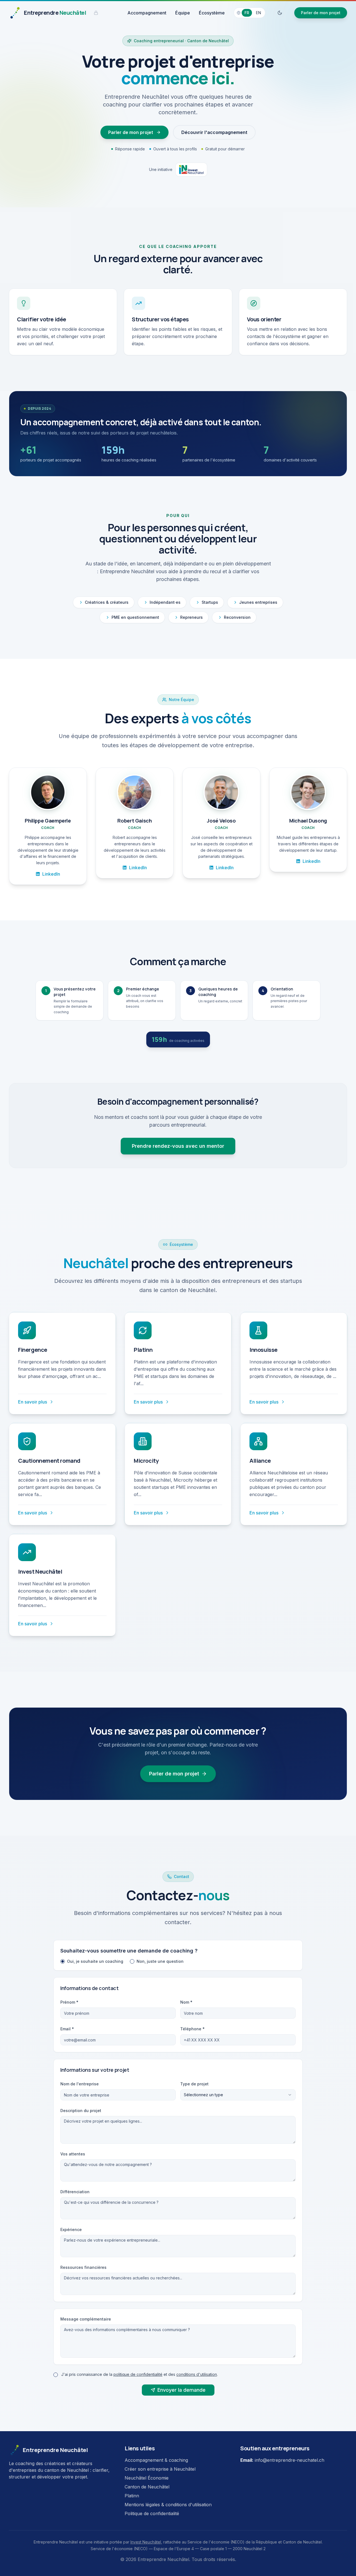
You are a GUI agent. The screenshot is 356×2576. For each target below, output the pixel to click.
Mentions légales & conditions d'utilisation (168, 2505)
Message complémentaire (86, 2319)
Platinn (132, 2496)
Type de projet (194, 2084)
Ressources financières (83, 2267)
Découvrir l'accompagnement (214, 132)
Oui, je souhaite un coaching (95, 1961)
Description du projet (81, 2111)
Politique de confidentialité (152, 2513)
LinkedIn (51, 874)
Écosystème (212, 13)
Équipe (183, 13)
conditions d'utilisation (197, 2374)
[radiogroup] (178, 1961)
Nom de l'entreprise (80, 2084)
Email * (67, 2029)
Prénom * (69, 2002)
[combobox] (238, 2095)
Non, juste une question (160, 1961)
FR (247, 13)
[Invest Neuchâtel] (191, 170)
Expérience (71, 2230)
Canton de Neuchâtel (147, 2487)
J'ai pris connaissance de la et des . (139, 2374)
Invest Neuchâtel (146, 2542)
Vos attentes (73, 2154)
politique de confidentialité (138, 2374)
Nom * (186, 2002)
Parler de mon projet (321, 13)
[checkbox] (56, 2375)
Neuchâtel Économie (147, 2478)
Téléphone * (192, 2029)
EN (259, 13)
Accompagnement (147, 13)
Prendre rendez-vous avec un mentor (178, 1146)
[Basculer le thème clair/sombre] (280, 13)
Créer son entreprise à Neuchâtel (160, 2469)
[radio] (63, 1961)
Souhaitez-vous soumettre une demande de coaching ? (129, 1951)
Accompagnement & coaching (156, 2460)
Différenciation (75, 2192)
